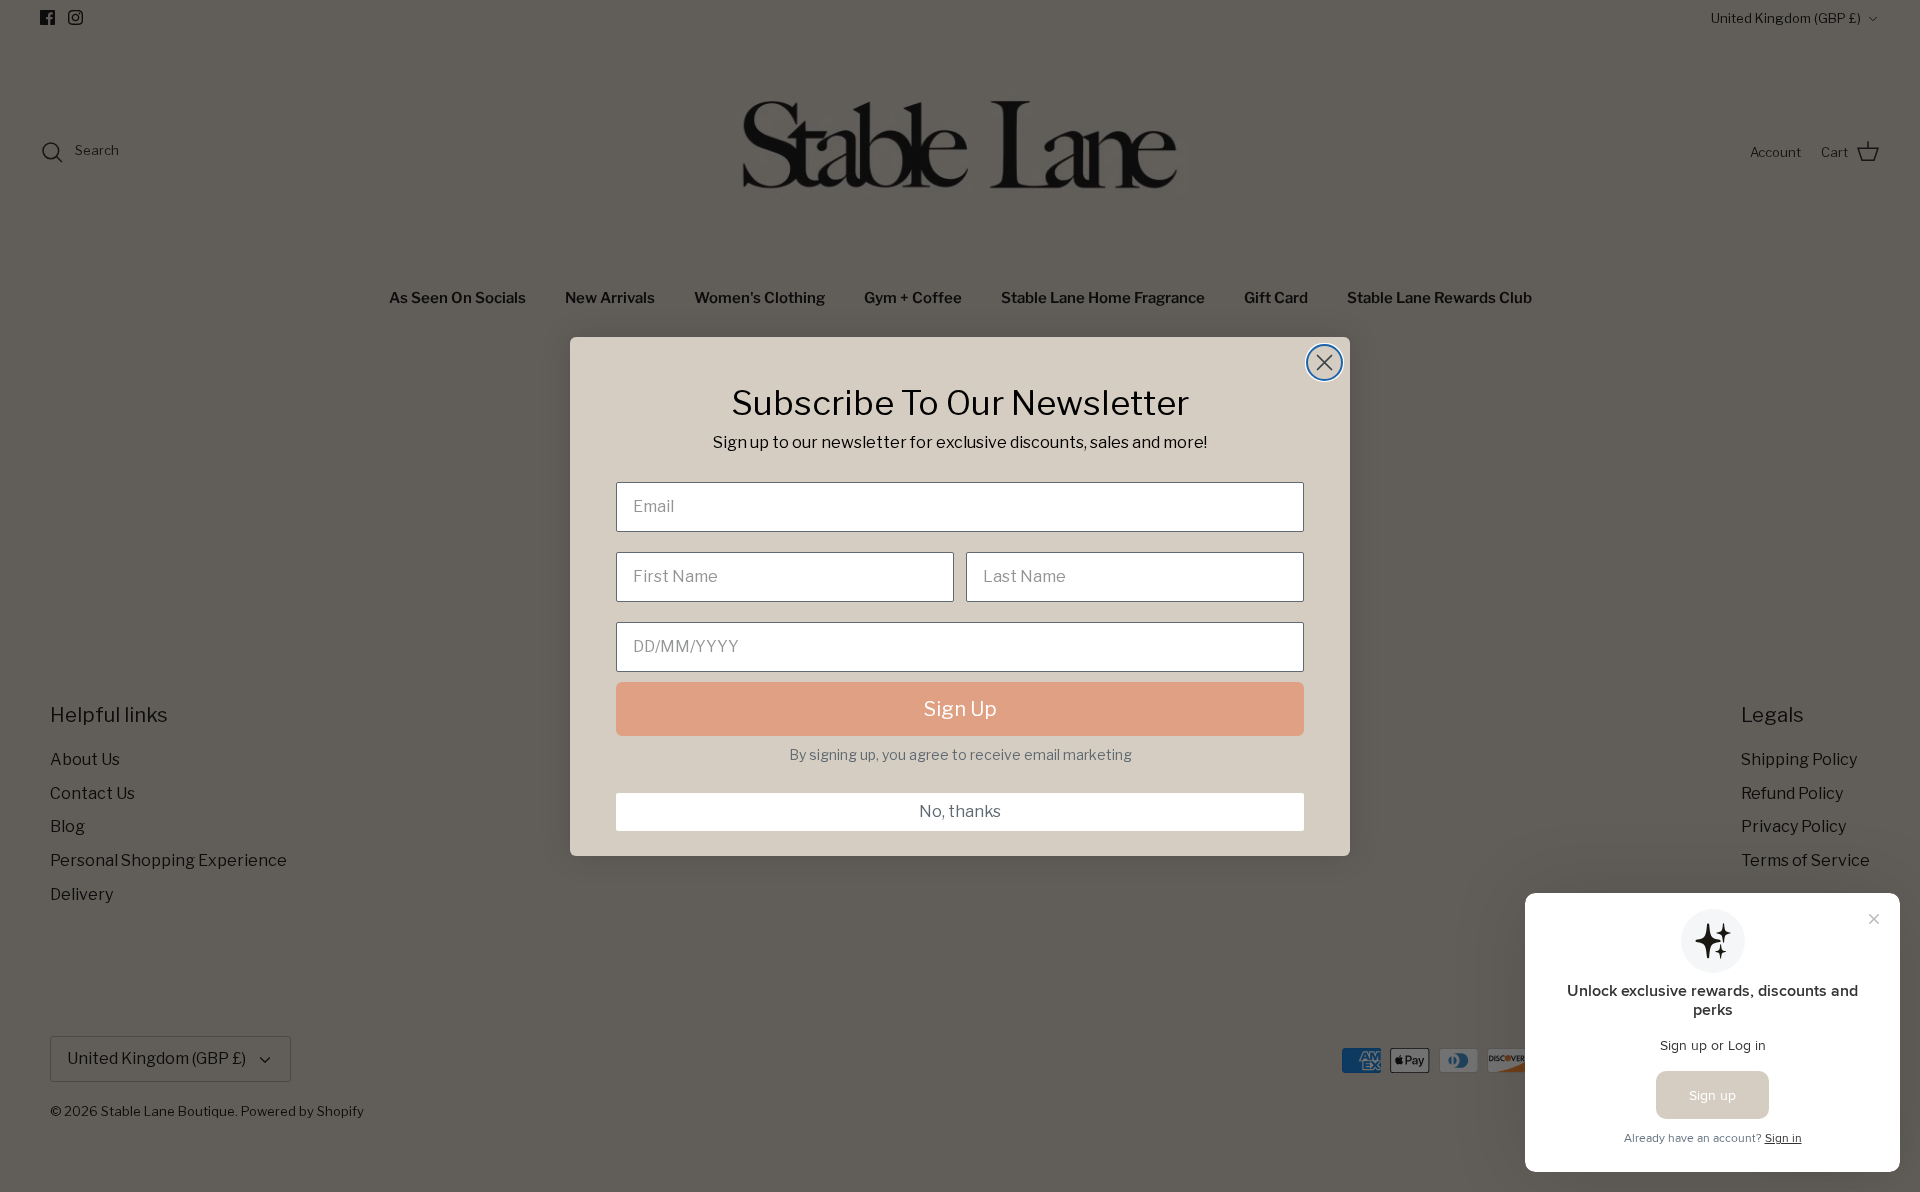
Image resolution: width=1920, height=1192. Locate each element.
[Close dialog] (1324, 362)
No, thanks (960, 811)
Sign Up (960, 709)
